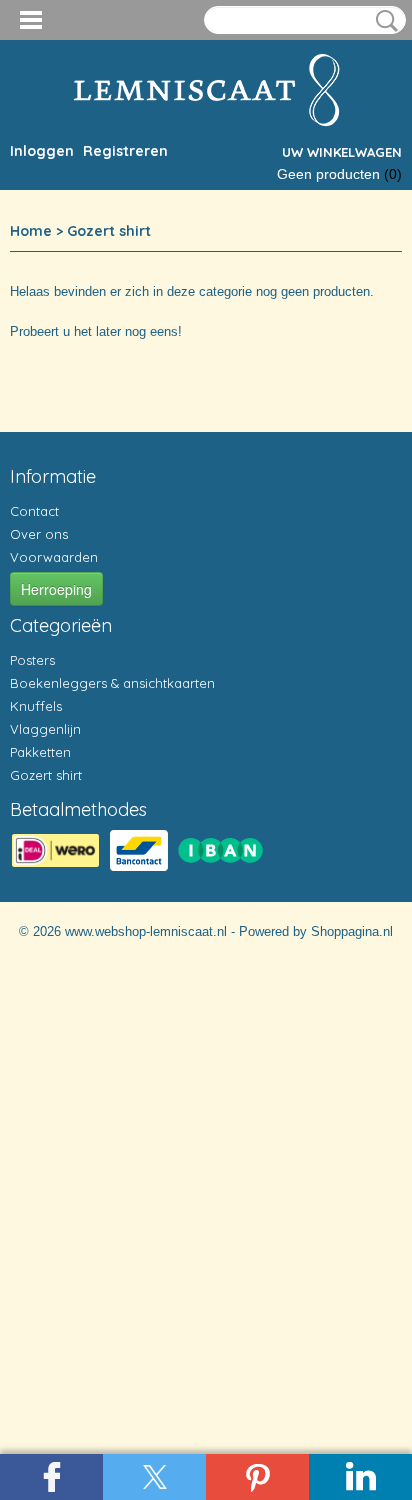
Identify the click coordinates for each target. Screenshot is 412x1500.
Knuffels (36, 706)
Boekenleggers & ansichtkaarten (112, 683)
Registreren (125, 151)
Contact (34, 511)
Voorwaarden (54, 557)
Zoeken (383, 21)
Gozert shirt (109, 231)
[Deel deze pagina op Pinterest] (257, 1477)
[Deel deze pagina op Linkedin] (360, 1477)
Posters (32, 660)
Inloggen (42, 151)
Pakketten (40, 752)
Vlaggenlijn (45, 729)
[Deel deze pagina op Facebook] (51, 1477)
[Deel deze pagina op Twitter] (154, 1477)
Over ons (39, 534)
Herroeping (56, 589)
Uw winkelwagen (342, 152)
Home (31, 231)
